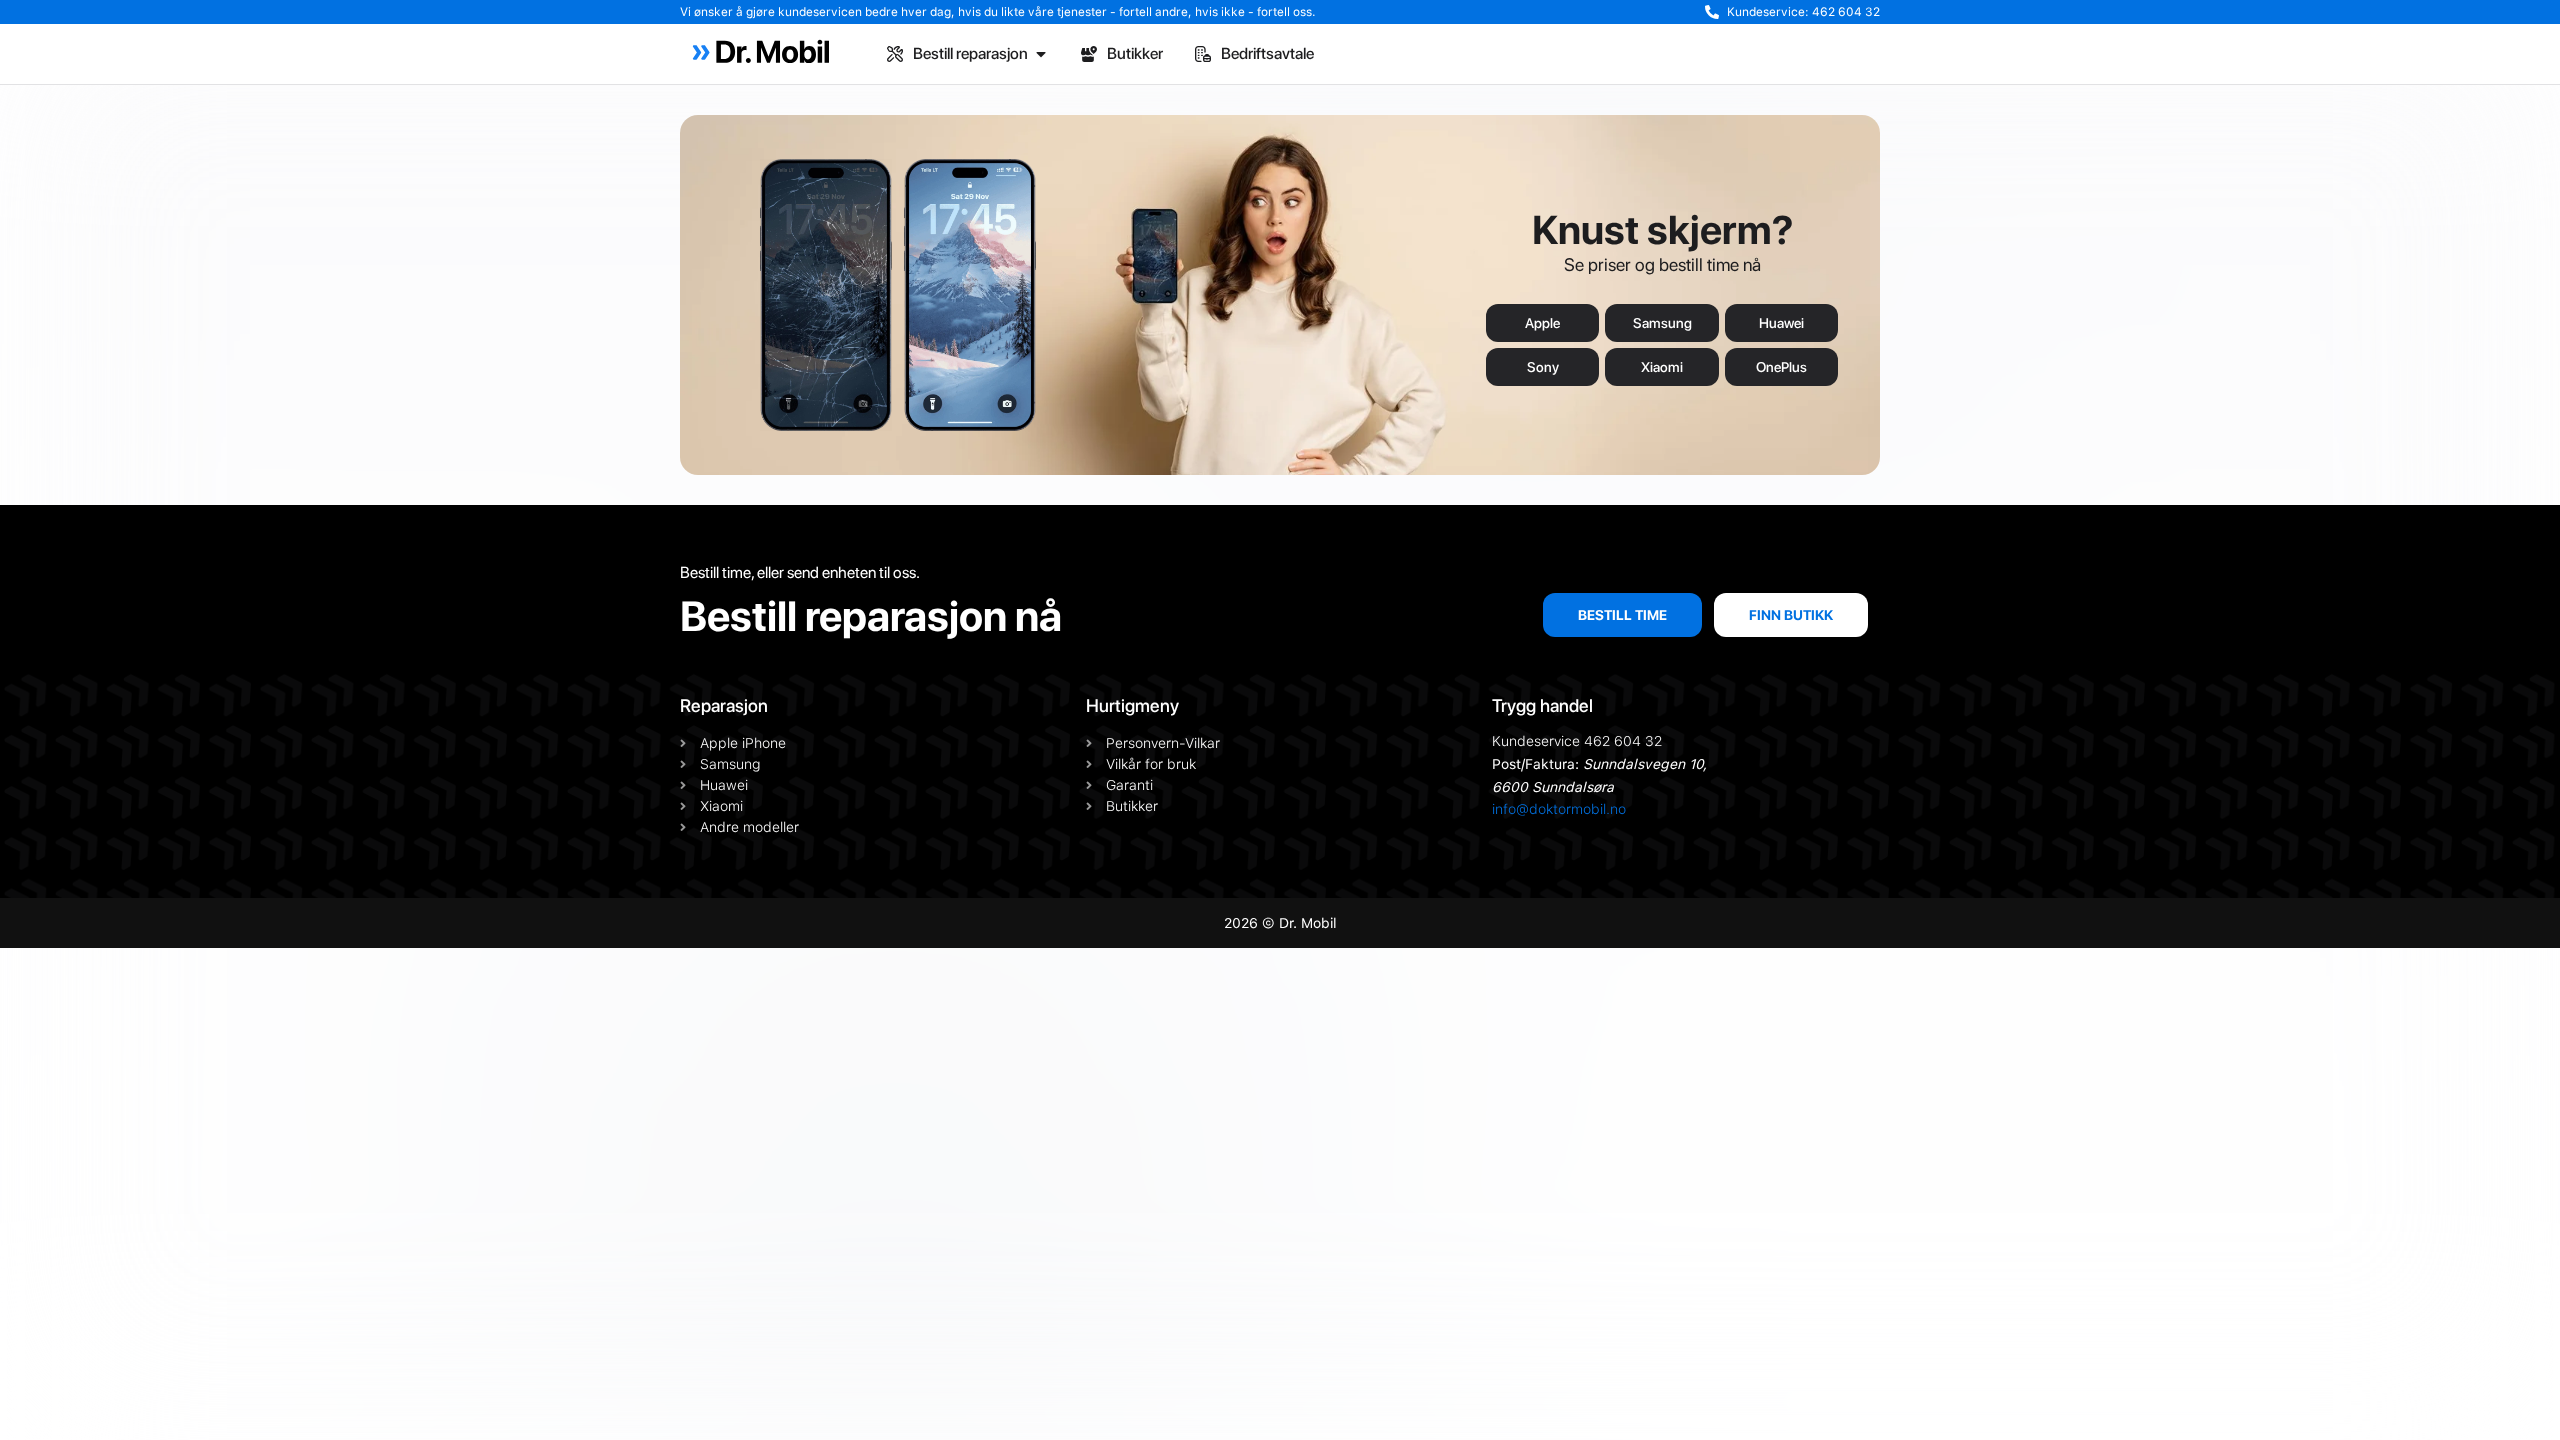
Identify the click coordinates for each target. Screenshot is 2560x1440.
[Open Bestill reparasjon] (1041, 54)
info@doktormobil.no (1559, 809)
